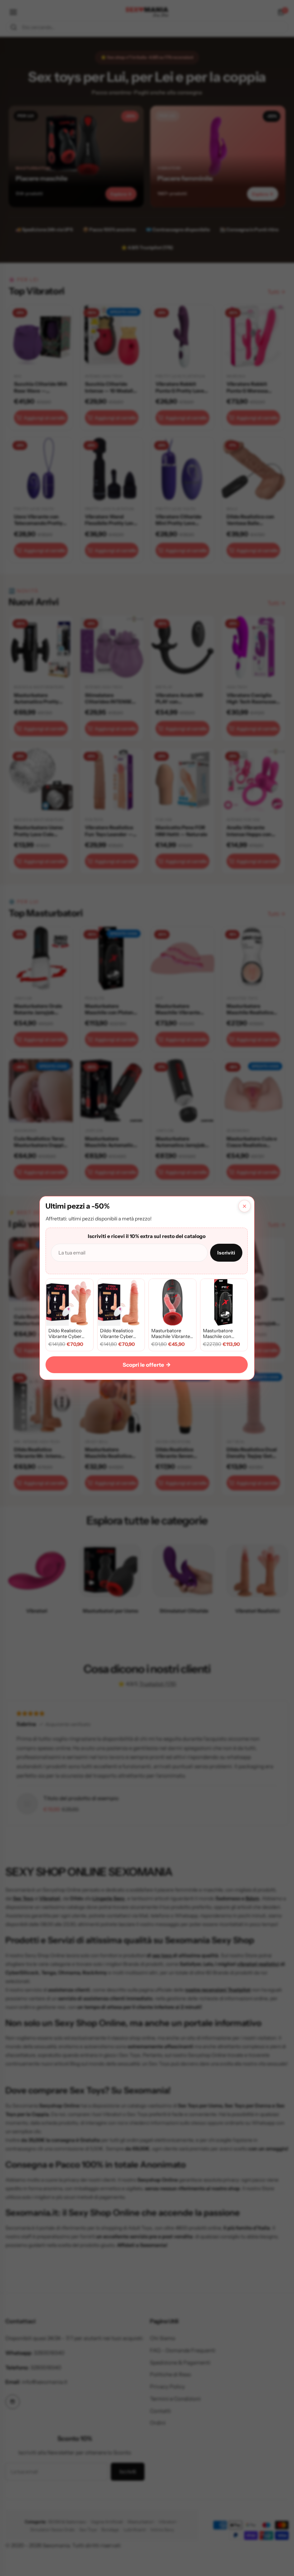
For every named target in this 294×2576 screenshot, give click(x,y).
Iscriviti (226, 1253)
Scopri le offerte (147, 1365)
